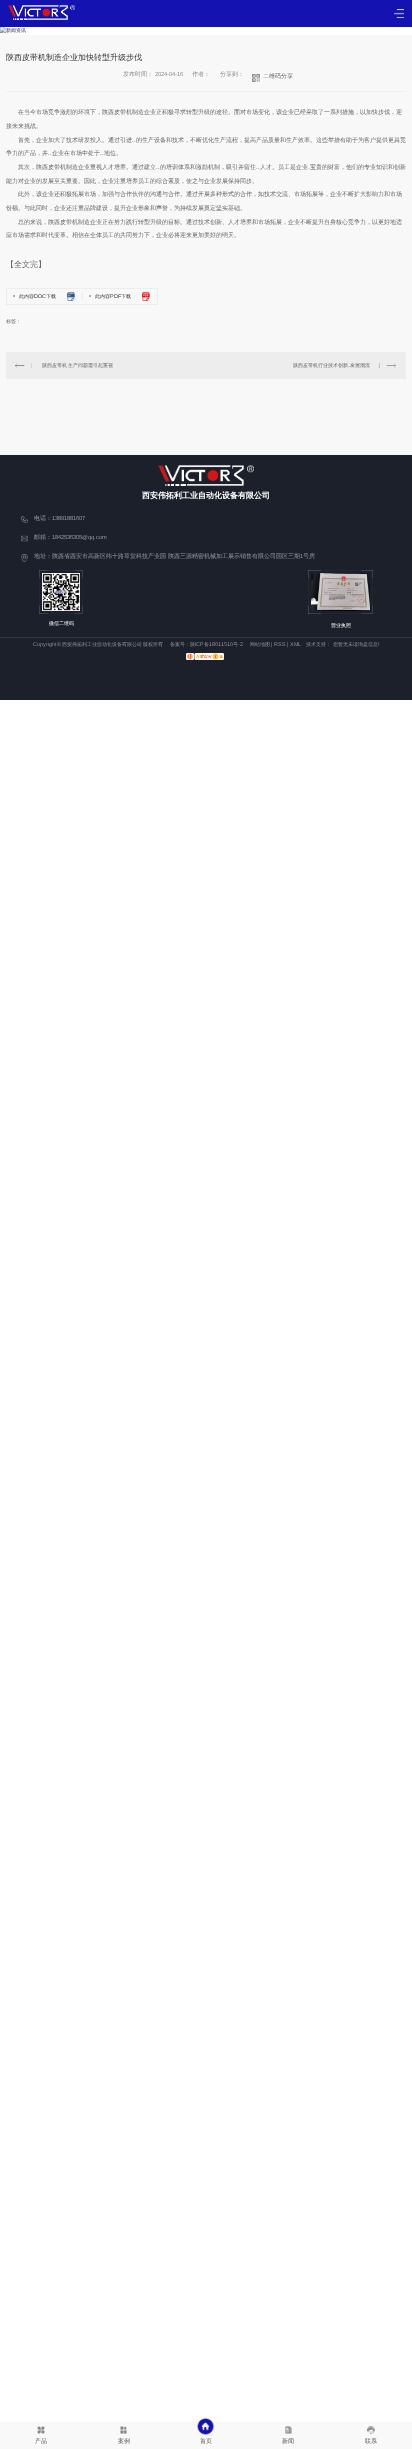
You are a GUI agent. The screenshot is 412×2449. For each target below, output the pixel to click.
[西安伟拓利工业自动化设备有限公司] (41, 12)
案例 (124, 2440)
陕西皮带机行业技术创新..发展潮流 (331, 365)
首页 (206, 2440)
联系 (371, 2440)
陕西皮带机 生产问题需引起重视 (77, 365)
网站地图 (260, 644)
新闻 (288, 2440)
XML (295, 644)
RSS (280, 644)
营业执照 (341, 625)
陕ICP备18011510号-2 (216, 644)
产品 (41, 2440)
